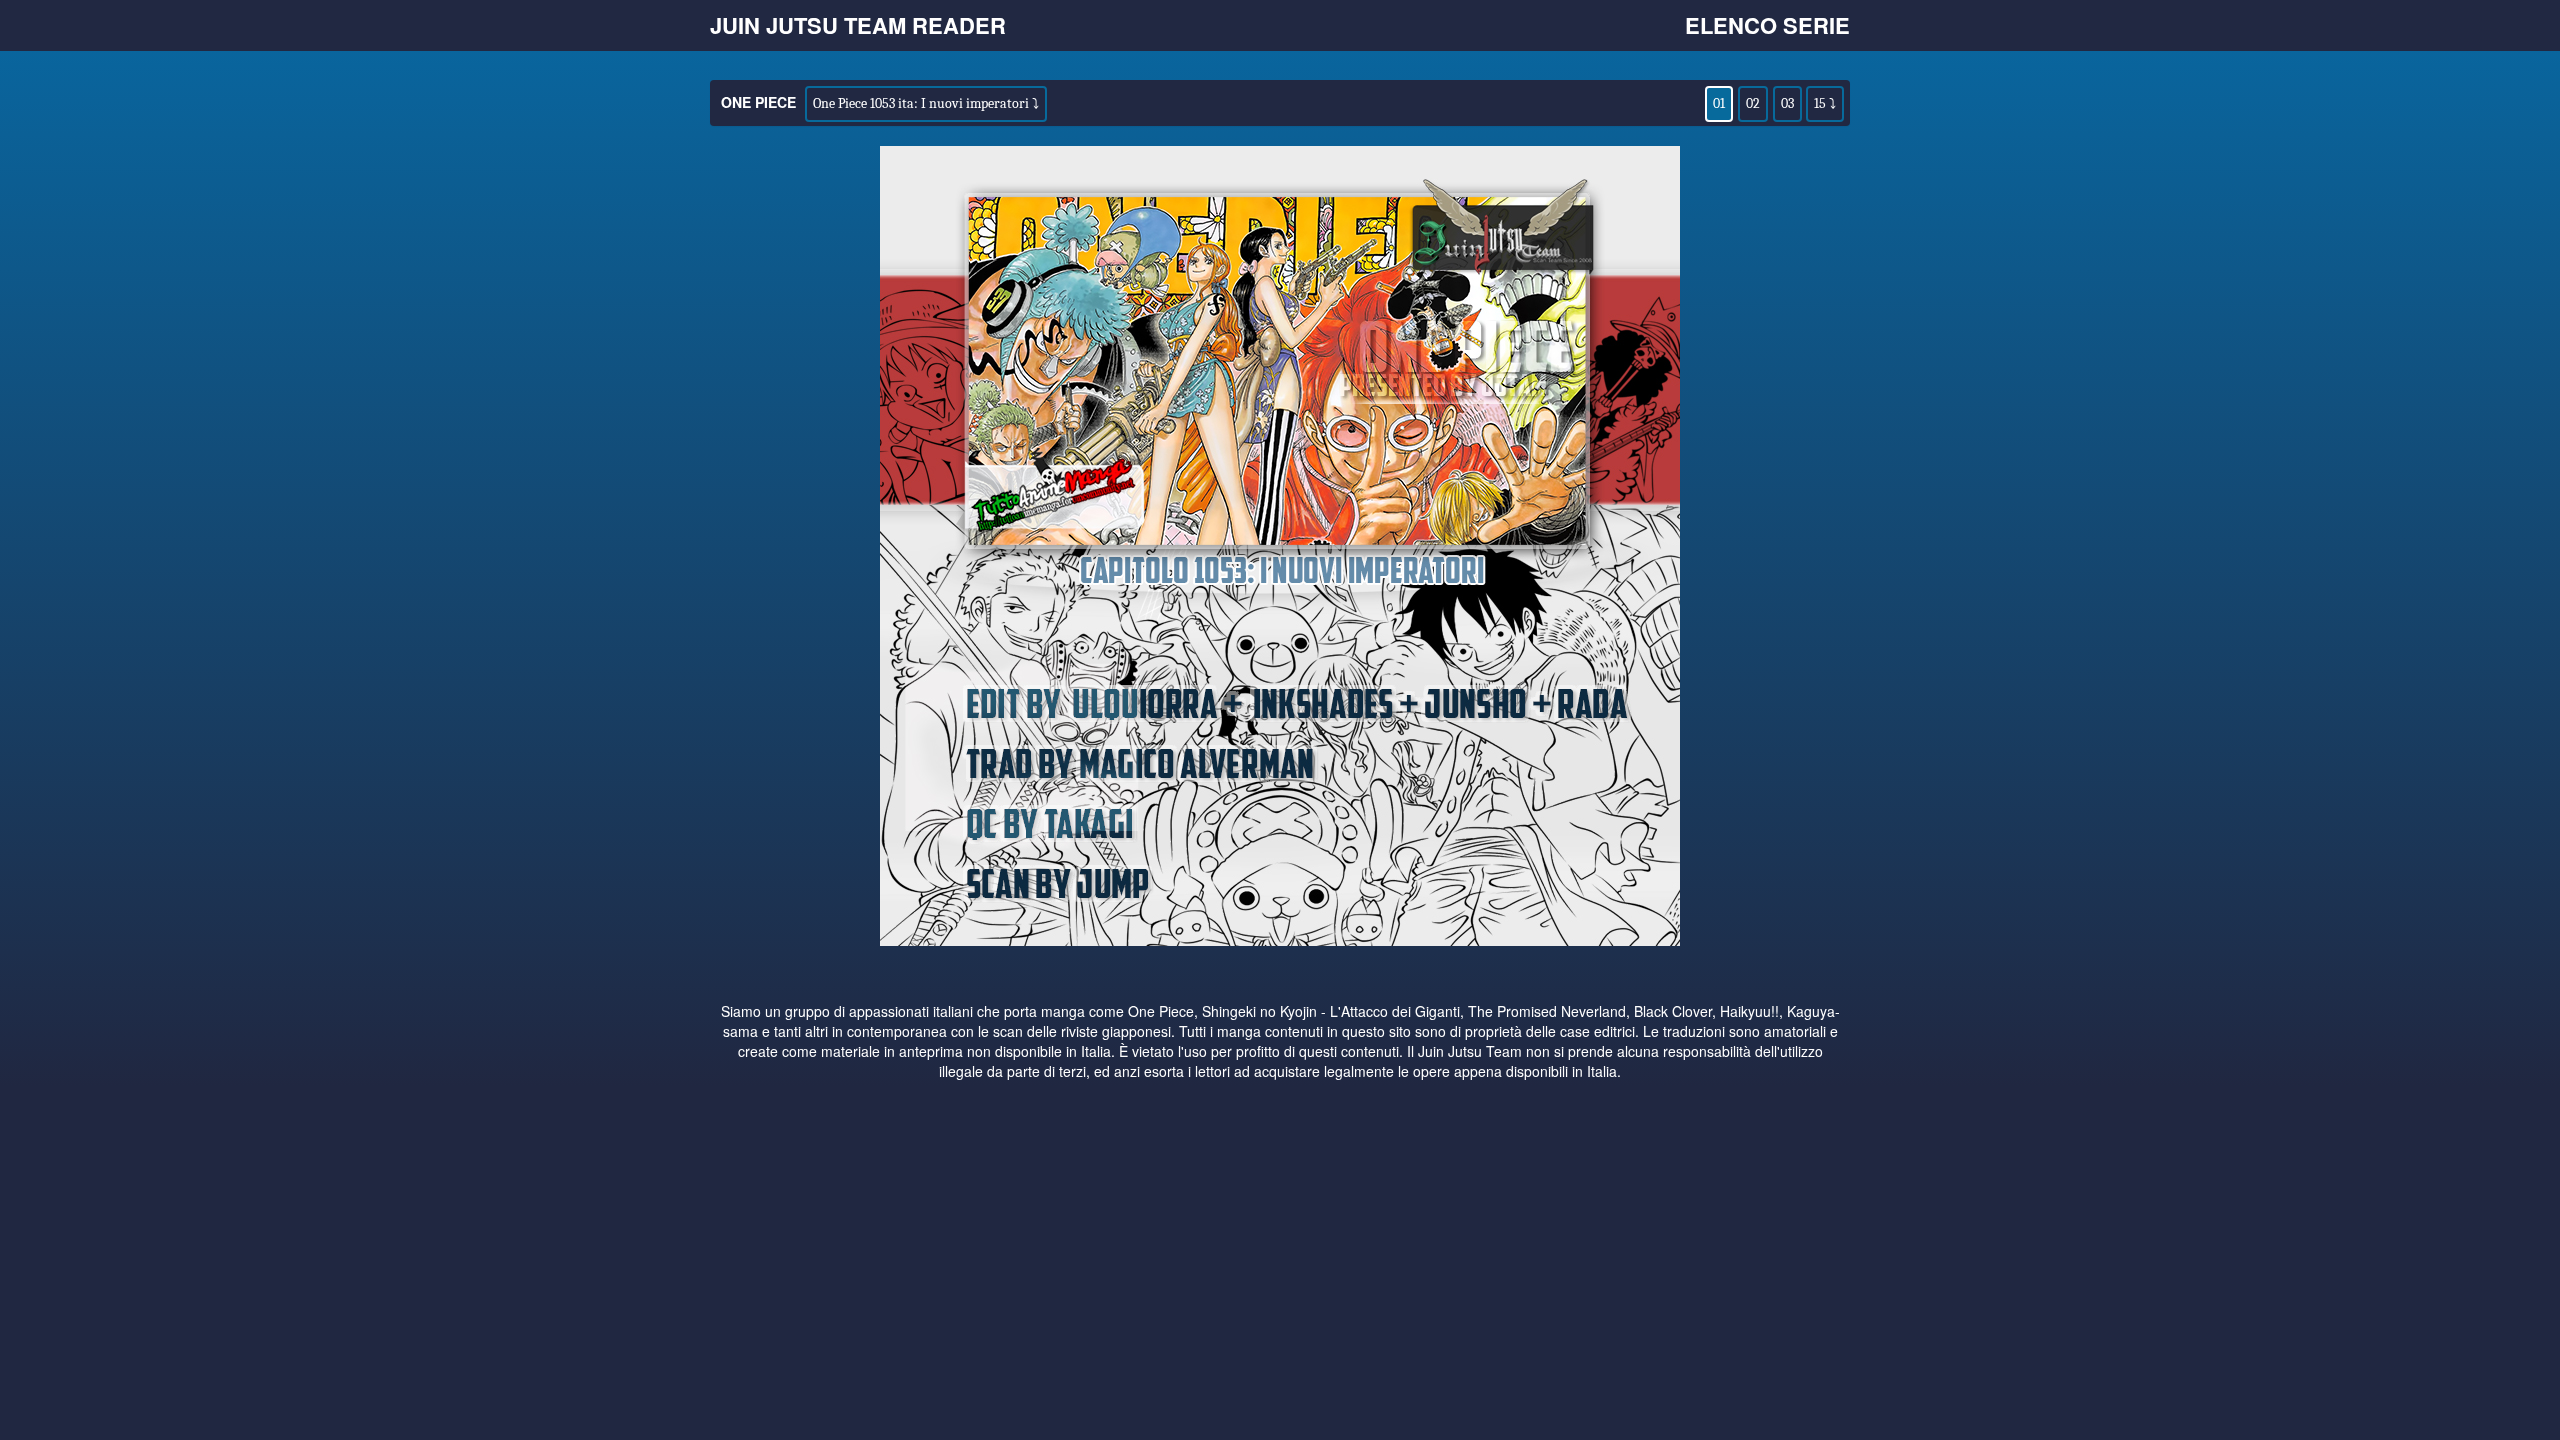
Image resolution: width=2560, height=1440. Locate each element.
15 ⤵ (1825, 103)
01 (1719, 103)
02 (1753, 103)
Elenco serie (1767, 25)
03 (1787, 103)
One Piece (758, 102)
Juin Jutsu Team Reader (858, 25)
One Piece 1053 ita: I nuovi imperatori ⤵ (926, 103)
